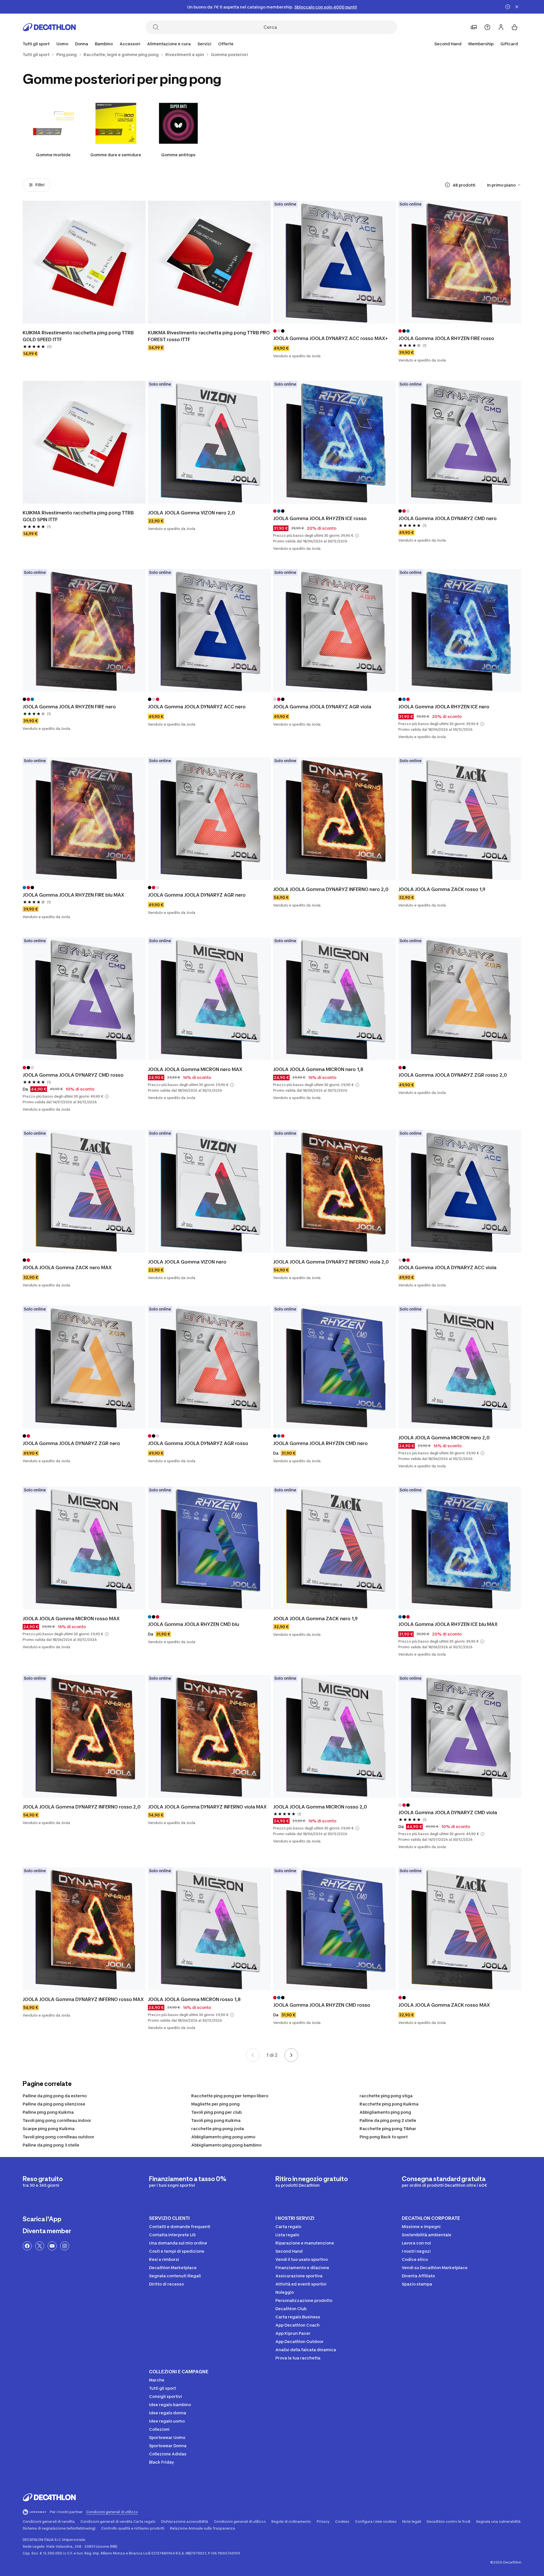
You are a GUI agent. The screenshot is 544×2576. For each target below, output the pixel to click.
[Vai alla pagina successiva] (291, 2055)
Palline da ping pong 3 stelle (51, 2145)
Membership (481, 44)
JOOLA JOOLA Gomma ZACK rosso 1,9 (442, 889)
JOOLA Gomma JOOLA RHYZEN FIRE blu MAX (73, 895)
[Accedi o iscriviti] (501, 27)
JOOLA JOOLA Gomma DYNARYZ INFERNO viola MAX (207, 1807)
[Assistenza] (487, 27)
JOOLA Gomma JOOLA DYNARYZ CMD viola (448, 1812)
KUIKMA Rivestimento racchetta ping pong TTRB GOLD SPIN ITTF (78, 516)
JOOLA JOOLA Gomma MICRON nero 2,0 (444, 1438)
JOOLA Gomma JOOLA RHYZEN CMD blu (194, 1624)
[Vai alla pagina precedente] (253, 2055)
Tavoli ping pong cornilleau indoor (57, 2120)
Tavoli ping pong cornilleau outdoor (59, 2137)
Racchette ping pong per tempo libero (230, 2096)
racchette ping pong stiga (386, 2096)
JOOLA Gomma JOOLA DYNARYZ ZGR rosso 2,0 (453, 1075)
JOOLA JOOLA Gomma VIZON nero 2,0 (191, 513)
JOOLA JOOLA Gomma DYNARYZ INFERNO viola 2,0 (331, 1262)
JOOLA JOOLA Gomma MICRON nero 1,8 (318, 1069)
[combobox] (504, 185)
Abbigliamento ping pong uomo (223, 2137)
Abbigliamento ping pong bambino (226, 2145)
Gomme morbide (53, 155)
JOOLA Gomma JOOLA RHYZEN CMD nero (320, 1443)
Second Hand (448, 44)
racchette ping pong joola (218, 2129)
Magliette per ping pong (215, 2104)
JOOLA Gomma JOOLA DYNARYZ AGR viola (322, 707)
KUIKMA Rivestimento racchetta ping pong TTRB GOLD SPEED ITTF (78, 336)
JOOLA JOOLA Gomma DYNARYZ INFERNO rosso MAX (83, 1999)
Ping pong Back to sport (384, 2137)
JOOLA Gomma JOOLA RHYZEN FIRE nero (69, 707)
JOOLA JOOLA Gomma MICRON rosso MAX (71, 1619)
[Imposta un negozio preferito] (474, 27)
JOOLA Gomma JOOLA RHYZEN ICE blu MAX (448, 1624)
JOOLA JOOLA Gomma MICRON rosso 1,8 (194, 1999)
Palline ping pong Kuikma (48, 2112)
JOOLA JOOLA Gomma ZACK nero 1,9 (315, 1619)
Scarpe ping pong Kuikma (49, 2129)
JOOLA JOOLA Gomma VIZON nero (187, 1262)
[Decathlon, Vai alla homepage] (49, 27)
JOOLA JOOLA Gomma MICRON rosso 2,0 (320, 1807)
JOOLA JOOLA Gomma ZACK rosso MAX (444, 2005)
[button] (357, 536)
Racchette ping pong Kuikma (389, 2104)
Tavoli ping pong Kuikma (216, 2120)
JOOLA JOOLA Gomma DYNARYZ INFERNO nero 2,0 (331, 889)
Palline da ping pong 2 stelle (388, 2120)
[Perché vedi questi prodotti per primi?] (447, 185)
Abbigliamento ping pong (385, 2112)
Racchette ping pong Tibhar (388, 2129)
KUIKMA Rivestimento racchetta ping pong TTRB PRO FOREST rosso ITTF (209, 336)
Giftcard (509, 44)
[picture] (84, 262)
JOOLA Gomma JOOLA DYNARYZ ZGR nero (71, 1443)
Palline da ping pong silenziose (54, 2104)
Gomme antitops (178, 155)
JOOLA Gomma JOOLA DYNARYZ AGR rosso (198, 1443)
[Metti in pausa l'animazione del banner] (508, 7)
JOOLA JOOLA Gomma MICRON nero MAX (195, 1069)
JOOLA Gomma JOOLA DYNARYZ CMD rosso (73, 1075)
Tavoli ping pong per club (216, 2112)
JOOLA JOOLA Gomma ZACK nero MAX (67, 1267)
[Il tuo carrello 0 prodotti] (515, 27)
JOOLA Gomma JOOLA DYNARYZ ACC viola (447, 1267)
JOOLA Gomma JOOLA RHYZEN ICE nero (444, 707)
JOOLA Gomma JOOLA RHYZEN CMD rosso (322, 2005)
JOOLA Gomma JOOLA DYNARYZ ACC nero (197, 707)
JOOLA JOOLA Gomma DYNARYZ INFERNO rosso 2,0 (82, 1807)
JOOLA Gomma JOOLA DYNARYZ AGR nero (197, 895)
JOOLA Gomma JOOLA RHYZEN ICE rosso (320, 518)
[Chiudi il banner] (517, 7)
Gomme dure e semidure (116, 155)
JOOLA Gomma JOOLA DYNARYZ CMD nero (448, 518)
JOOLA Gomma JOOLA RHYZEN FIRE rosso (446, 338)
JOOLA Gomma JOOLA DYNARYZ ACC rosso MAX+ (331, 338)
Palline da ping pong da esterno (55, 2096)
